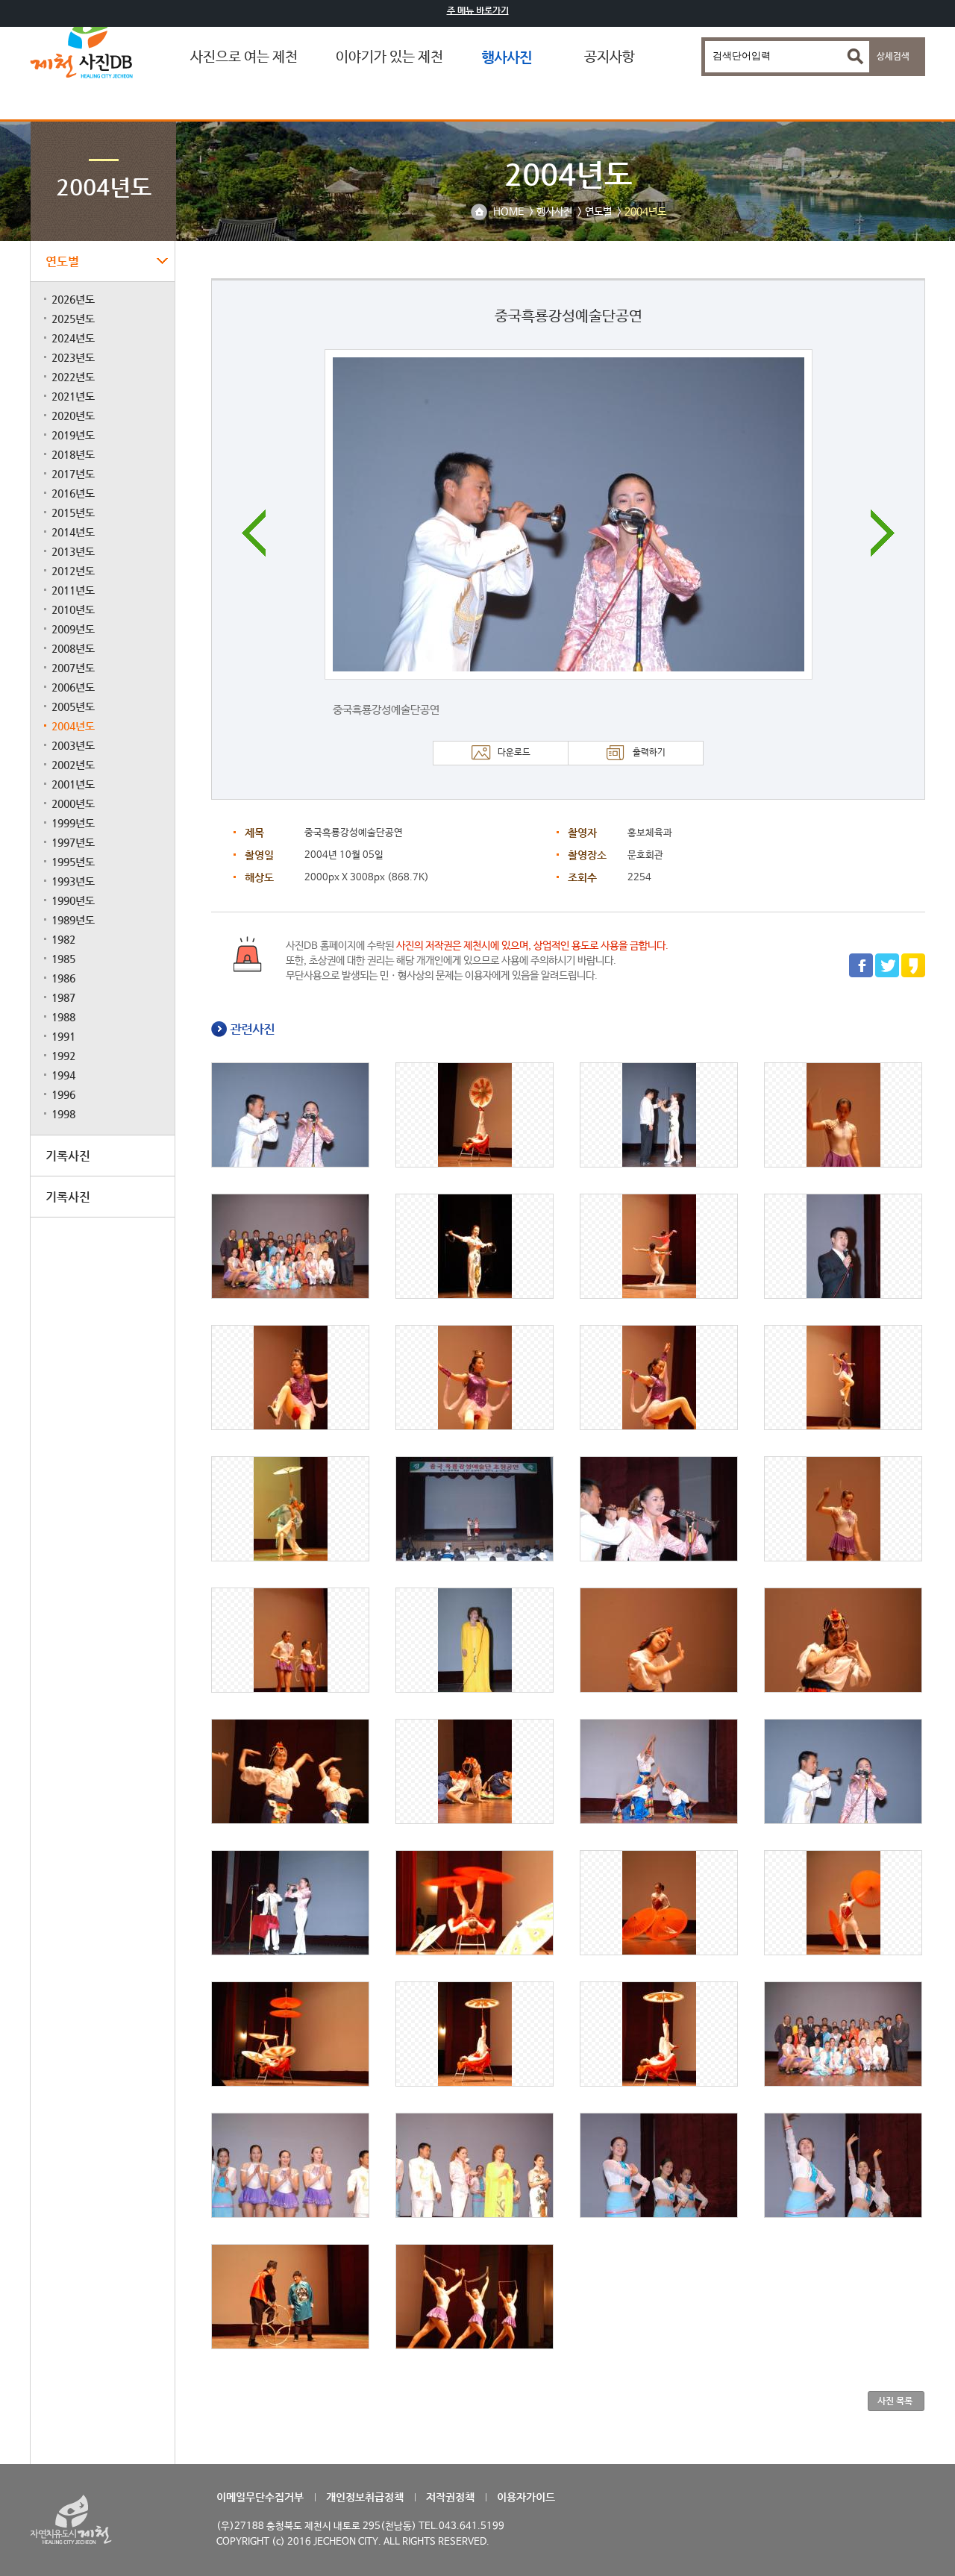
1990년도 (73, 900)
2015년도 (73, 513)
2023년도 (73, 357)
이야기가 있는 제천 (389, 57)
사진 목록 (895, 2401)
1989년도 (73, 920)
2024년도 (73, 338)
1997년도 (73, 842)
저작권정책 (450, 2497)
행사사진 (507, 57)
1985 (63, 959)
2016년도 (73, 493)
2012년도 (73, 571)
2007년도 (73, 668)
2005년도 (73, 706)
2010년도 (73, 609)
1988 (63, 1017)
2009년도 (73, 629)
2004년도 (73, 726)
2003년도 (73, 745)
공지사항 (610, 57)
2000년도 (73, 803)
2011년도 (73, 590)
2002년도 (73, 765)
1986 (63, 978)
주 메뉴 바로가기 (478, 10)
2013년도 (73, 551)
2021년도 (73, 396)
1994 (63, 1075)
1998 (63, 1114)
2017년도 (73, 474)
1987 (63, 997)
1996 (63, 1094)
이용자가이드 (526, 2497)
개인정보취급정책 (365, 2497)
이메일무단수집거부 (260, 2497)
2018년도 (73, 454)
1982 (63, 939)
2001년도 (73, 784)
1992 (63, 1056)
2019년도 (73, 435)
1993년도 (73, 881)
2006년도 (73, 687)
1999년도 (73, 823)
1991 (63, 1036)
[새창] (861, 975)
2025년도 (73, 319)
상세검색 (893, 57)
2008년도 (73, 648)
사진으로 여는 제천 (244, 57)
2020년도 (73, 416)
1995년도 (73, 862)
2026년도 (73, 299)
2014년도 (73, 532)
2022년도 (73, 377)
